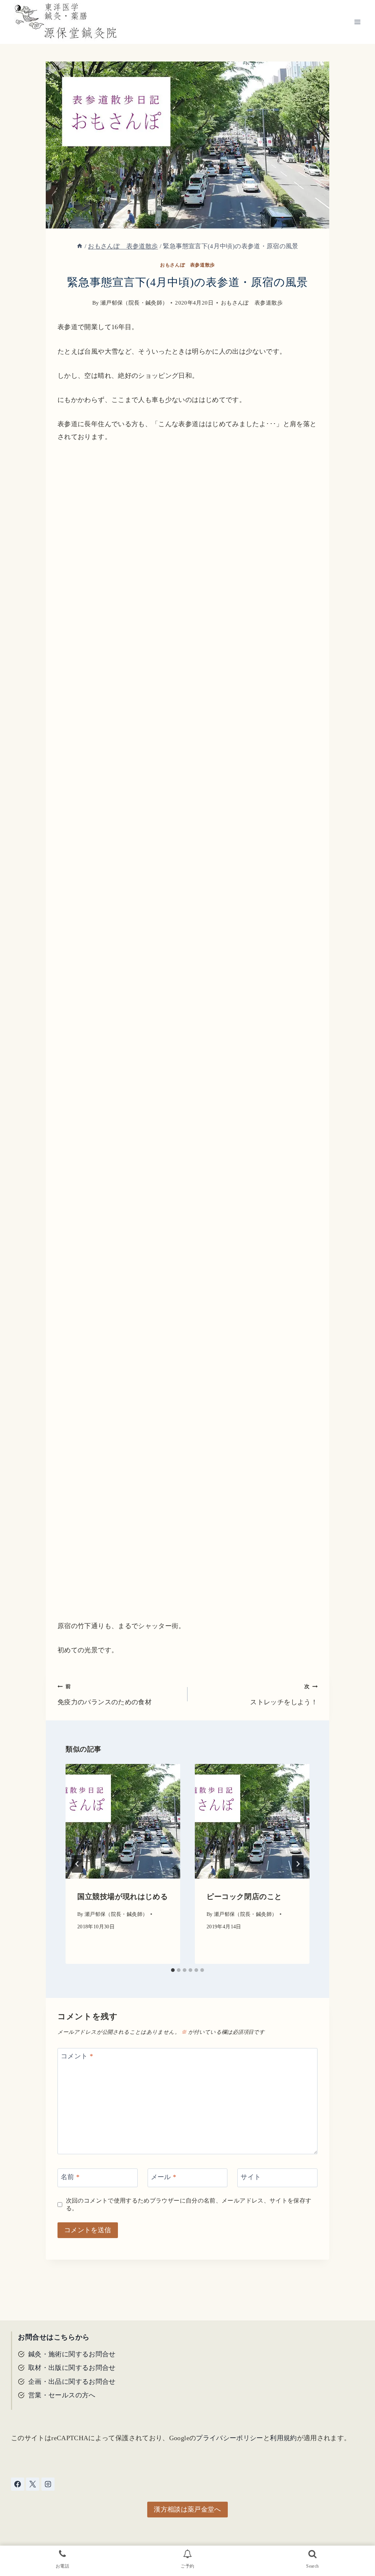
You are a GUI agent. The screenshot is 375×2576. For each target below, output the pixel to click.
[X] (33, 2484)
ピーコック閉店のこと (244, 1896)
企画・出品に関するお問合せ (72, 2382)
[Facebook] (18, 2484)
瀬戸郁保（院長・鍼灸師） (134, 303)
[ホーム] (80, 246)
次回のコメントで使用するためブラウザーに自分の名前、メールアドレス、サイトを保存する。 (189, 2205)
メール (164, 2177)
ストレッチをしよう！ (284, 1695)
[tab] (173, 1970)
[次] (298, 1864)
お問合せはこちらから (54, 2337)
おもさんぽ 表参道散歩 (187, 265)
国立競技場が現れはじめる (122, 1896)
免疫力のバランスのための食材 (105, 1695)
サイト (251, 2177)
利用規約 (283, 2438)
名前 (70, 2177)
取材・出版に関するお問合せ (72, 2368)
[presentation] (123, 1821)
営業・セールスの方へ (62, 2395)
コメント (77, 2056)
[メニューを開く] (357, 22)
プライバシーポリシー (230, 2438)
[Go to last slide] (77, 1864)
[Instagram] (48, 2484)
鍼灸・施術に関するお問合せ (72, 2354)
